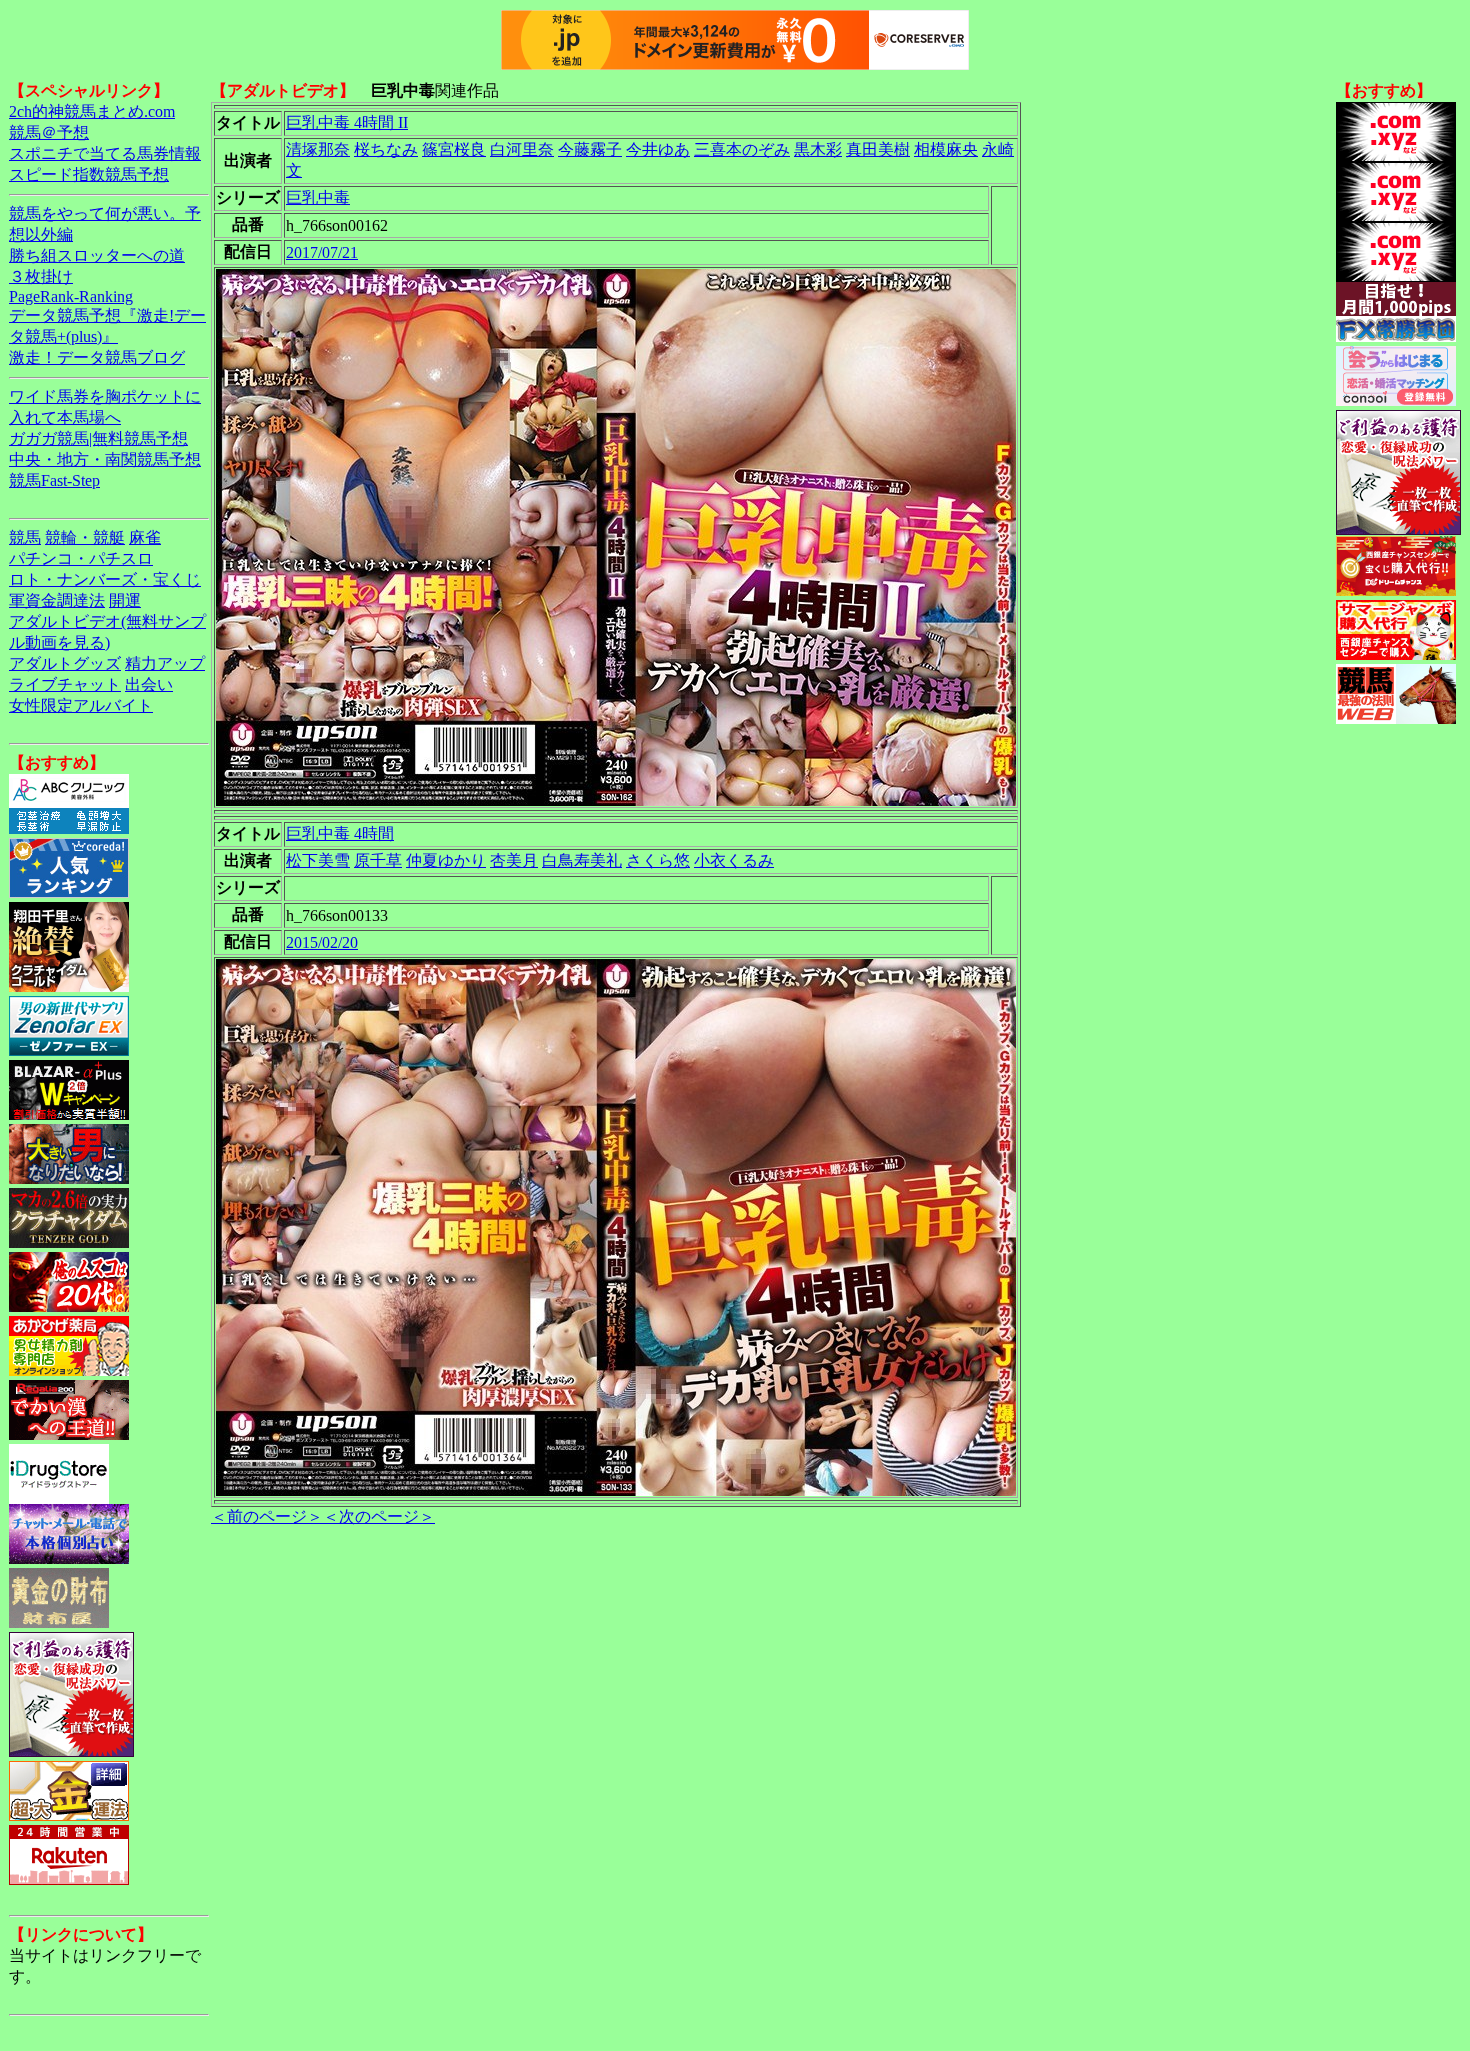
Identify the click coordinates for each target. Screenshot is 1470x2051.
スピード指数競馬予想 (89, 174)
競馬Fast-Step (54, 480)
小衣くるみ (734, 860)
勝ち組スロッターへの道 (97, 255)
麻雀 (145, 537)
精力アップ (165, 663)
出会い (149, 684)
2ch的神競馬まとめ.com (92, 111)
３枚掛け (41, 276)
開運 (125, 600)
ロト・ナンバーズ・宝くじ (105, 579)
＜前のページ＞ (267, 1516)
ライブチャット (65, 684)
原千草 (378, 860)
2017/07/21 (322, 252)
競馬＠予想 (49, 132)
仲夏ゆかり (446, 860)
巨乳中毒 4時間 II (347, 122)
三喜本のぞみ (742, 149)
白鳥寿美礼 (582, 860)
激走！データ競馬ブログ (97, 357)
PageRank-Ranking (71, 296)
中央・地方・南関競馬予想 (105, 459)
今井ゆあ (658, 149)
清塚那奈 (318, 149)
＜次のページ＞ (379, 1516)
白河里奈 (522, 149)
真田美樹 (878, 149)
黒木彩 (818, 149)
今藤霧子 (590, 149)
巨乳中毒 (318, 197)
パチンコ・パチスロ (81, 558)
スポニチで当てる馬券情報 (105, 153)
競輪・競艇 (85, 537)
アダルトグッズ (65, 663)
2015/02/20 (322, 942)
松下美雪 (318, 860)
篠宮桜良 (454, 149)
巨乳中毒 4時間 (340, 833)
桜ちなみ (386, 149)
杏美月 (514, 860)
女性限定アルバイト (81, 705)
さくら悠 (658, 860)
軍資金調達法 (57, 600)
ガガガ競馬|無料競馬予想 (98, 438)
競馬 (25, 537)
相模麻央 (946, 149)
